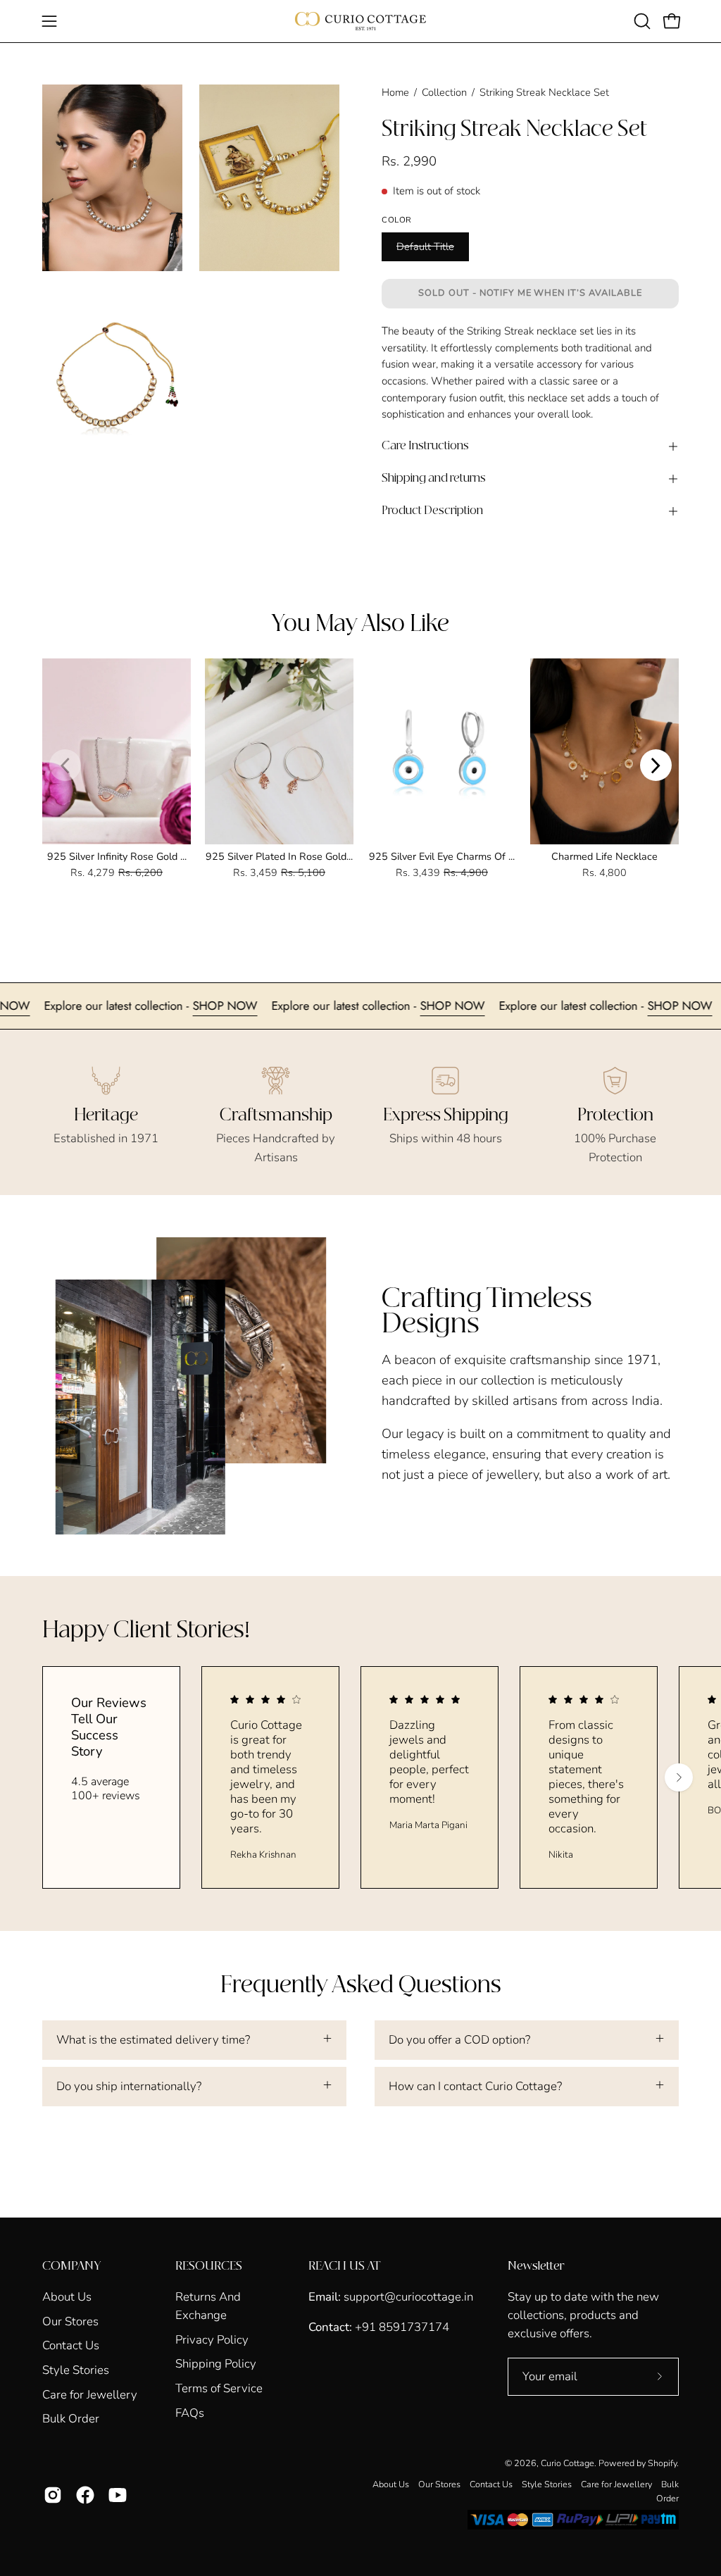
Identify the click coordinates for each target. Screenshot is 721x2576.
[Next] (656, 765)
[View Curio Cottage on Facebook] (85, 2495)
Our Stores (70, 2321)
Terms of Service (219, 2388)
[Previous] (65, 765)
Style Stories (76, 2370)
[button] (641, 21)
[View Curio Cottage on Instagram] (53, 2495)
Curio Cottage (568, 2463)
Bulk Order (71, 2419)
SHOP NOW (52, 1006)
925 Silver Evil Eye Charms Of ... (442, 856)
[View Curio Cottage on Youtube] (118, 2495)
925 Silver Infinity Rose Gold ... (117, 856)
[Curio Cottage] (360, 21)
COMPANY (71, 2266)
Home (395, 92)
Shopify (662, 2463)
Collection (444, 92)
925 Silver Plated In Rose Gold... (279, 856)
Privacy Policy (212, 2340)
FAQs (190, 2413)
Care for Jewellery (90, 2394)
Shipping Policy (216, 2364)
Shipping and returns (434, 479)
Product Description (432, 511)
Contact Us (71, 2345)
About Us (67, 2297)
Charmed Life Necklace (604, 856)
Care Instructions (425, 446)
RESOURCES (209, 2266)
